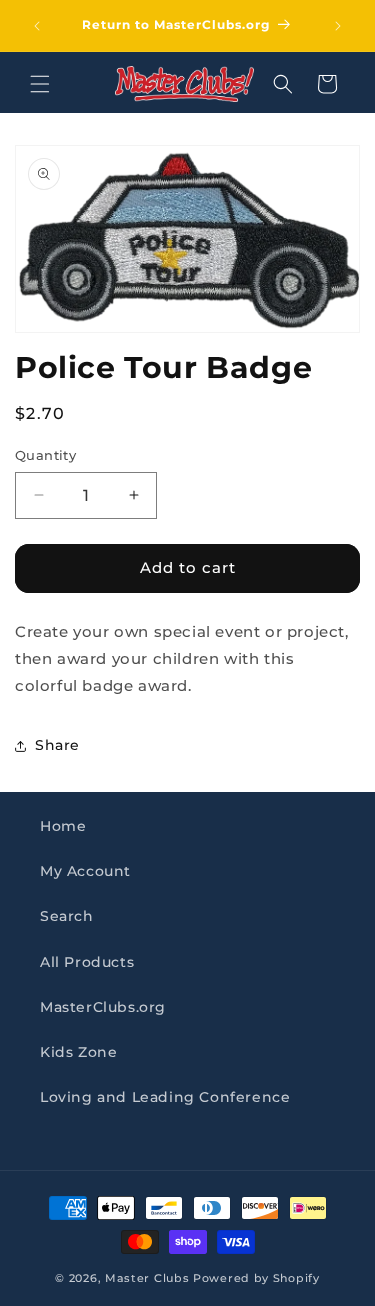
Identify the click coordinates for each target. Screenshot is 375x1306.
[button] (40, 84)
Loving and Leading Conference (165, 1097)
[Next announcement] (338, 26)
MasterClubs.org (103, 1007)
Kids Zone (78, 1052)
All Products (87, 962)
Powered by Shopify (256, 1278)
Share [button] (57, 745)
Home (63, 826)
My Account (85, 871)
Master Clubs (147, 1278)
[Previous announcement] (37, 26)
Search (67, 916)
